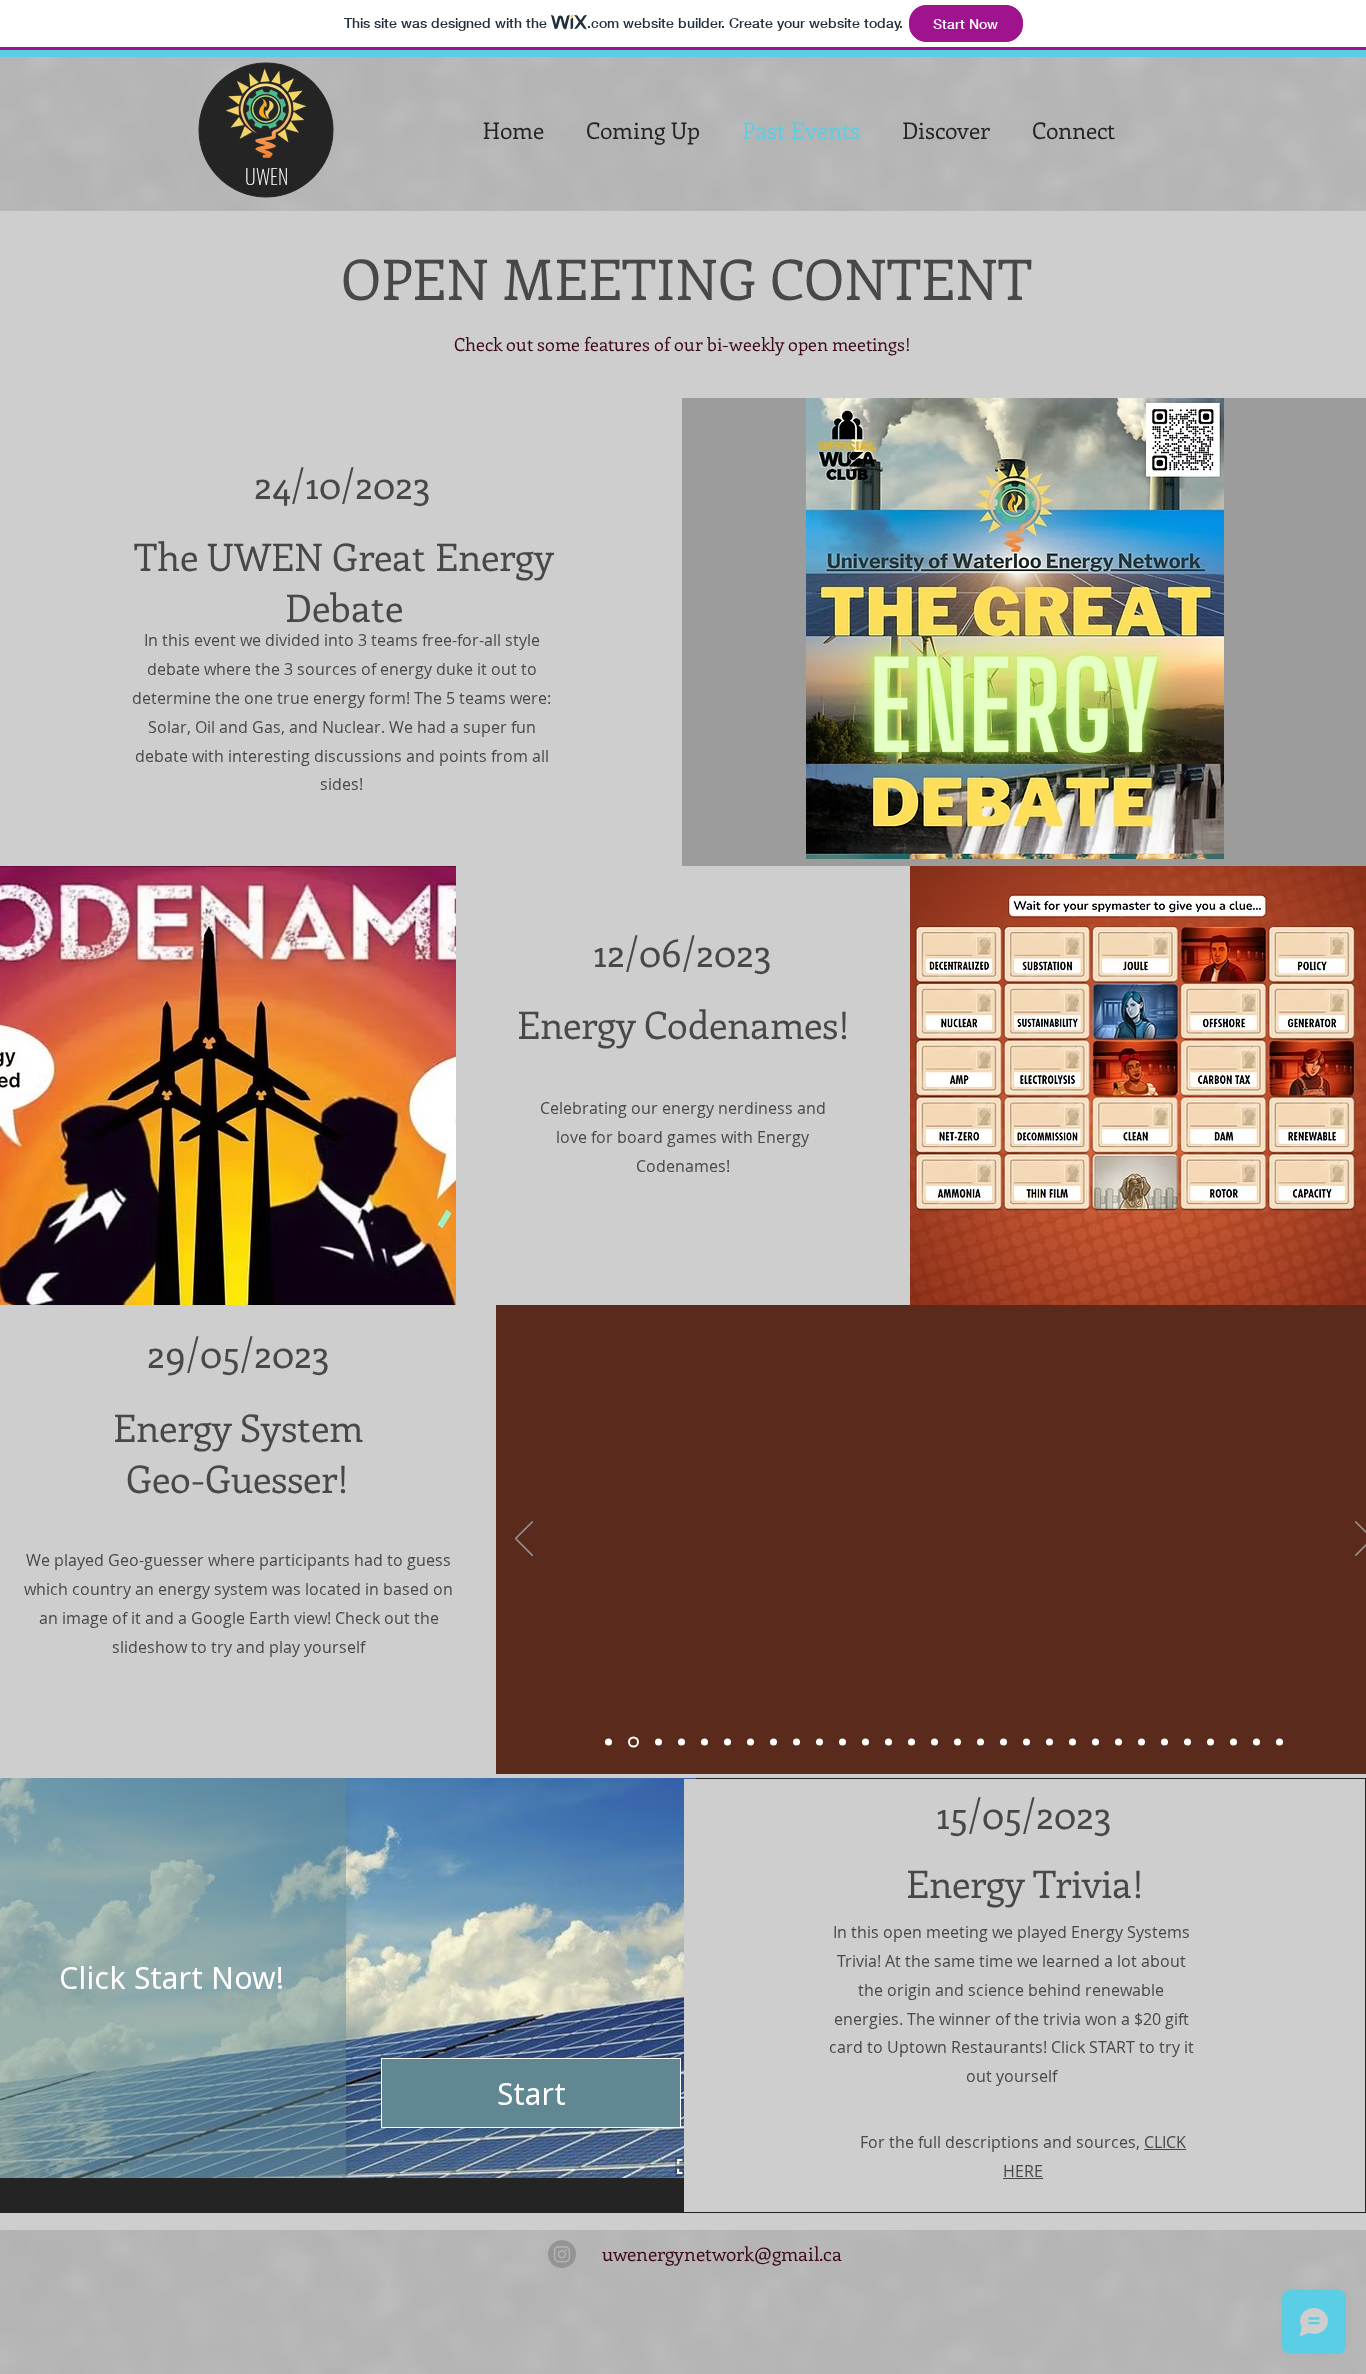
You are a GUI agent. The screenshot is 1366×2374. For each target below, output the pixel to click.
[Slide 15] (934, 1742)
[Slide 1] (608, 1742)
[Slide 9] (796, 1742)
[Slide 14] (911, 1742)
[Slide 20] (1049, 1742)
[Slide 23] (1118, 1742)
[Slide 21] (1072, 1742)
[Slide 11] (842, 1742)
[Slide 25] (1164, 1742)
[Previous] (524, 1540)
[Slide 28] (1233, 1742)
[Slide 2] (633, 1742)
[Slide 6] (727, 1742)
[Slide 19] (1026, 1742)
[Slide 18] (1003, 1742)
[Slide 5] (704, 1742)
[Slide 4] (681, 1742)
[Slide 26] (1187, 1742)
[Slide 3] (658, 1742)
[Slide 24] (1141, 1742)
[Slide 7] (750, 1742)
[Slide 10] (819, 1742)
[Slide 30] (1279, 1742)
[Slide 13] (888, 1742)
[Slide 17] (980, 1742)
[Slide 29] (1256, 1742)
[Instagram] (562, 2254)
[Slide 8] (773, 1742)
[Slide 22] (1095, 1742)
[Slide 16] (957, 1742)
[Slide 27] (1210, 1742)
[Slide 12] (865, 1742)
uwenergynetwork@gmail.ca (722, 2253)
